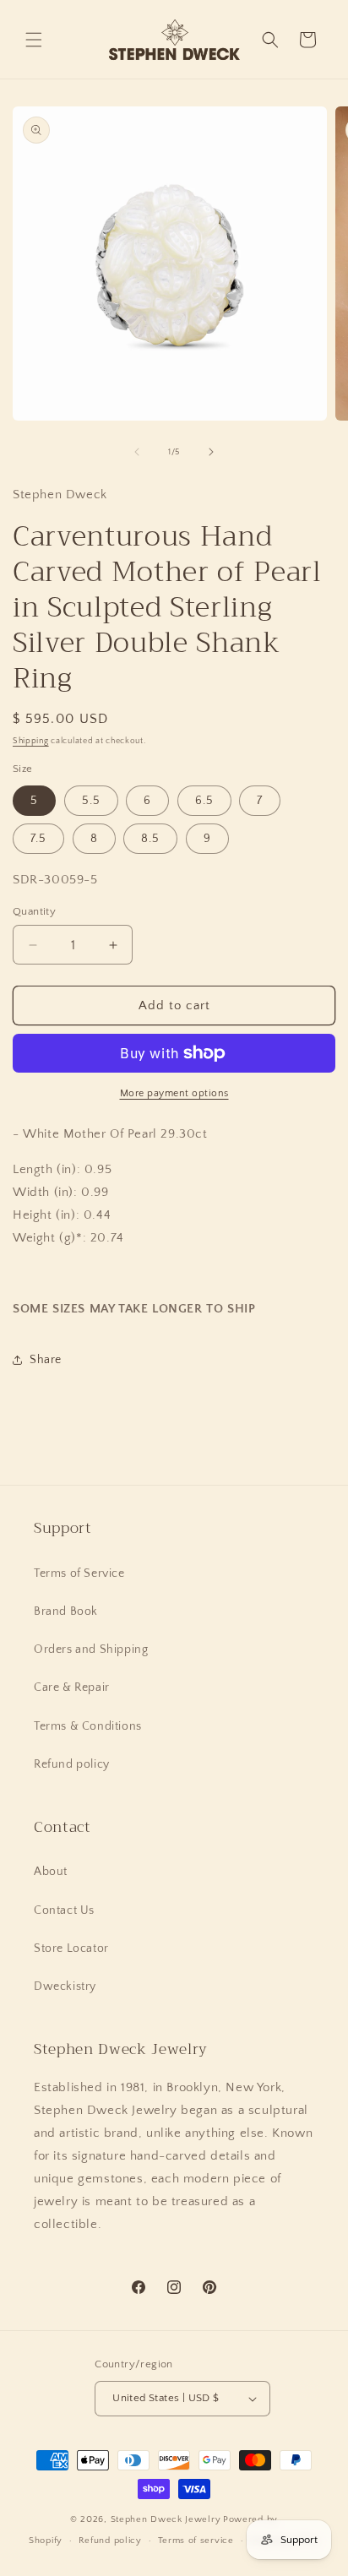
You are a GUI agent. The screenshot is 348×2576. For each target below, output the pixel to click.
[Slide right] (211, 452)
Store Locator (71, 1948)
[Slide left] (137, 452)
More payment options (174, 1093)
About (51, 1872)
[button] (34, 40)
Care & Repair (72, 1687)
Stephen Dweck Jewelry (166, 2519)
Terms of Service (79, 1573)
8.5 (150, 839)
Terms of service (196, 2541)
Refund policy (72, 1764)
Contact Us (64, 1910)
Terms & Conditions (88, 1726)
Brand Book (66, 1611)
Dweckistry (65, 1986)
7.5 (38, 839)
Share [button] (46, 1360)
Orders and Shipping (91, 1649)
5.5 (91, 801)
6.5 (204, 801)
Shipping (31, 741)
